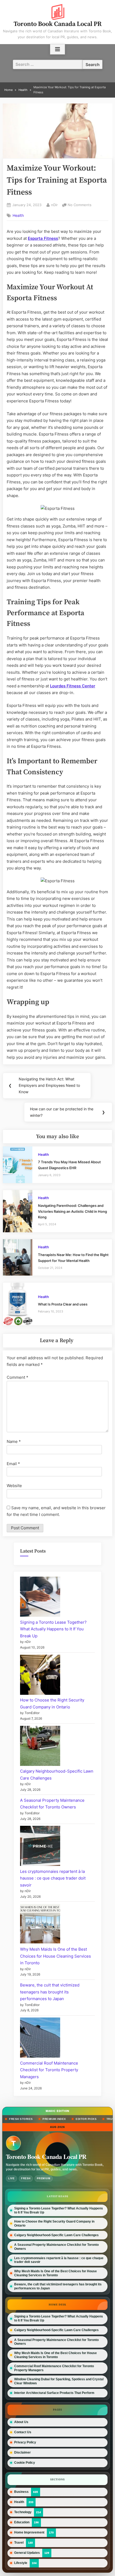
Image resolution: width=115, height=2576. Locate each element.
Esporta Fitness (43, 238)
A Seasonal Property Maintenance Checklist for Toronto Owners (56, 2247)
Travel (19, 2542)
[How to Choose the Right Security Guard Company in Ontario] (40, 1676)
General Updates (27, 2553)
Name (14, 1441)
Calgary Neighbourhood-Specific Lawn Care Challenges (56, 2235)
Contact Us (23, 2432)
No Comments (80, 205)
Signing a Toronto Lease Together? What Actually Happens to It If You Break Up (53, 1629)
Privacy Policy (25, 2442)
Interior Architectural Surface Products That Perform (54, 2393)
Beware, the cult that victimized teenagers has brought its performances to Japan (50, 1992)
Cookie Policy (25, 2463)
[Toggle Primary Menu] (57, 49)
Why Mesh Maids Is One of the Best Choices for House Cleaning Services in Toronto (55, 1956)
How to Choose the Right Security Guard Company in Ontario (54, 2223)
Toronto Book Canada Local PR (58, 24)
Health (18, 215)
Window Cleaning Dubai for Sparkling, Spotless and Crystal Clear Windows (59, 2381)
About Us (21, 2422)
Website (14, 1486)
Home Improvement (29, 2532)
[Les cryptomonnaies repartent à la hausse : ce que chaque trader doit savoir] (40, 1847)
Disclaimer (22, 2452)
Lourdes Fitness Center (73, 686)
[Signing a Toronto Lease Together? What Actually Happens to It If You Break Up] (40, 1598)
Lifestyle (21, 2563)
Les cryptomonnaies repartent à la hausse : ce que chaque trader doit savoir (53, 1878)
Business (21, 2492)
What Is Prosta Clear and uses (63, 1304)
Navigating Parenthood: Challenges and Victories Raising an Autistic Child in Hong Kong (72, 1211)
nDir (54, 205)
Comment (18, 1377)
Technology (23, 2512)
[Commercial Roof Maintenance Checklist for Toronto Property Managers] (40, 2039)
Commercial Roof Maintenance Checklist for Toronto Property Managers (49, 2070)
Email (13, 1464)
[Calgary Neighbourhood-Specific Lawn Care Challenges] (40, 1747)
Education (22, 2522)
